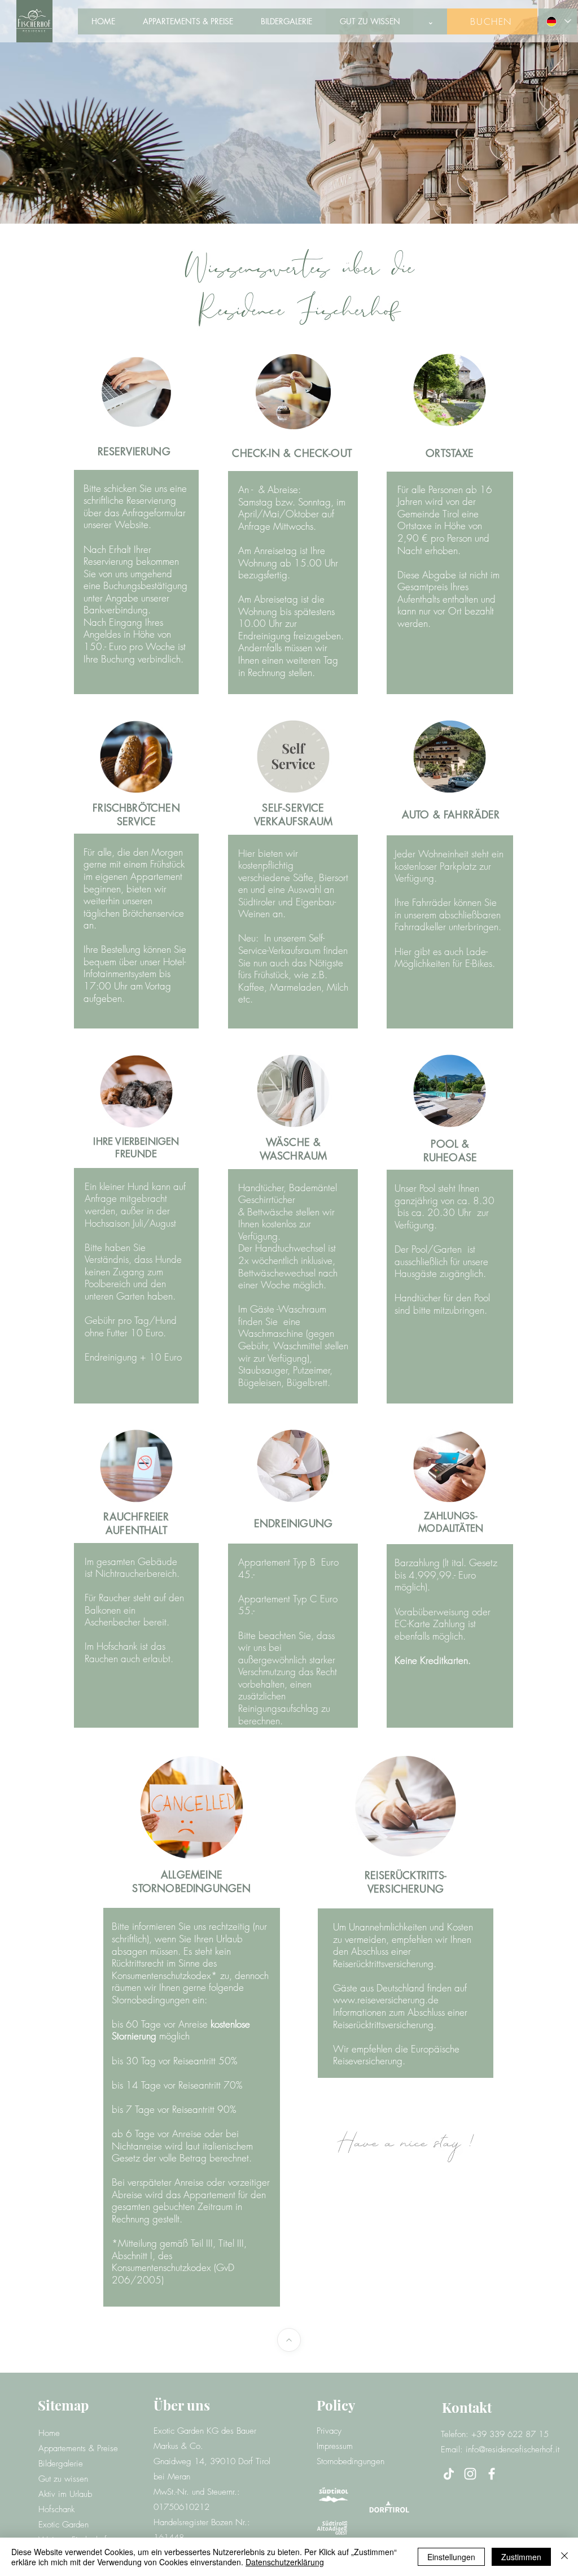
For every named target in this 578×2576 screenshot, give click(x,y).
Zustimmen (521, 2557)
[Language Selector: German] (557, 21)
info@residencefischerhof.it (513, 2449)
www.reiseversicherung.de (386, 2000)
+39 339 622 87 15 (510, 2434)
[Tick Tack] (449, 2474)
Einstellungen (451, 2557)
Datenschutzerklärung (285, 2562)
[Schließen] (564, 2557)
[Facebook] (492, 2474)
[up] (289, 2340)
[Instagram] (470, 2474)
